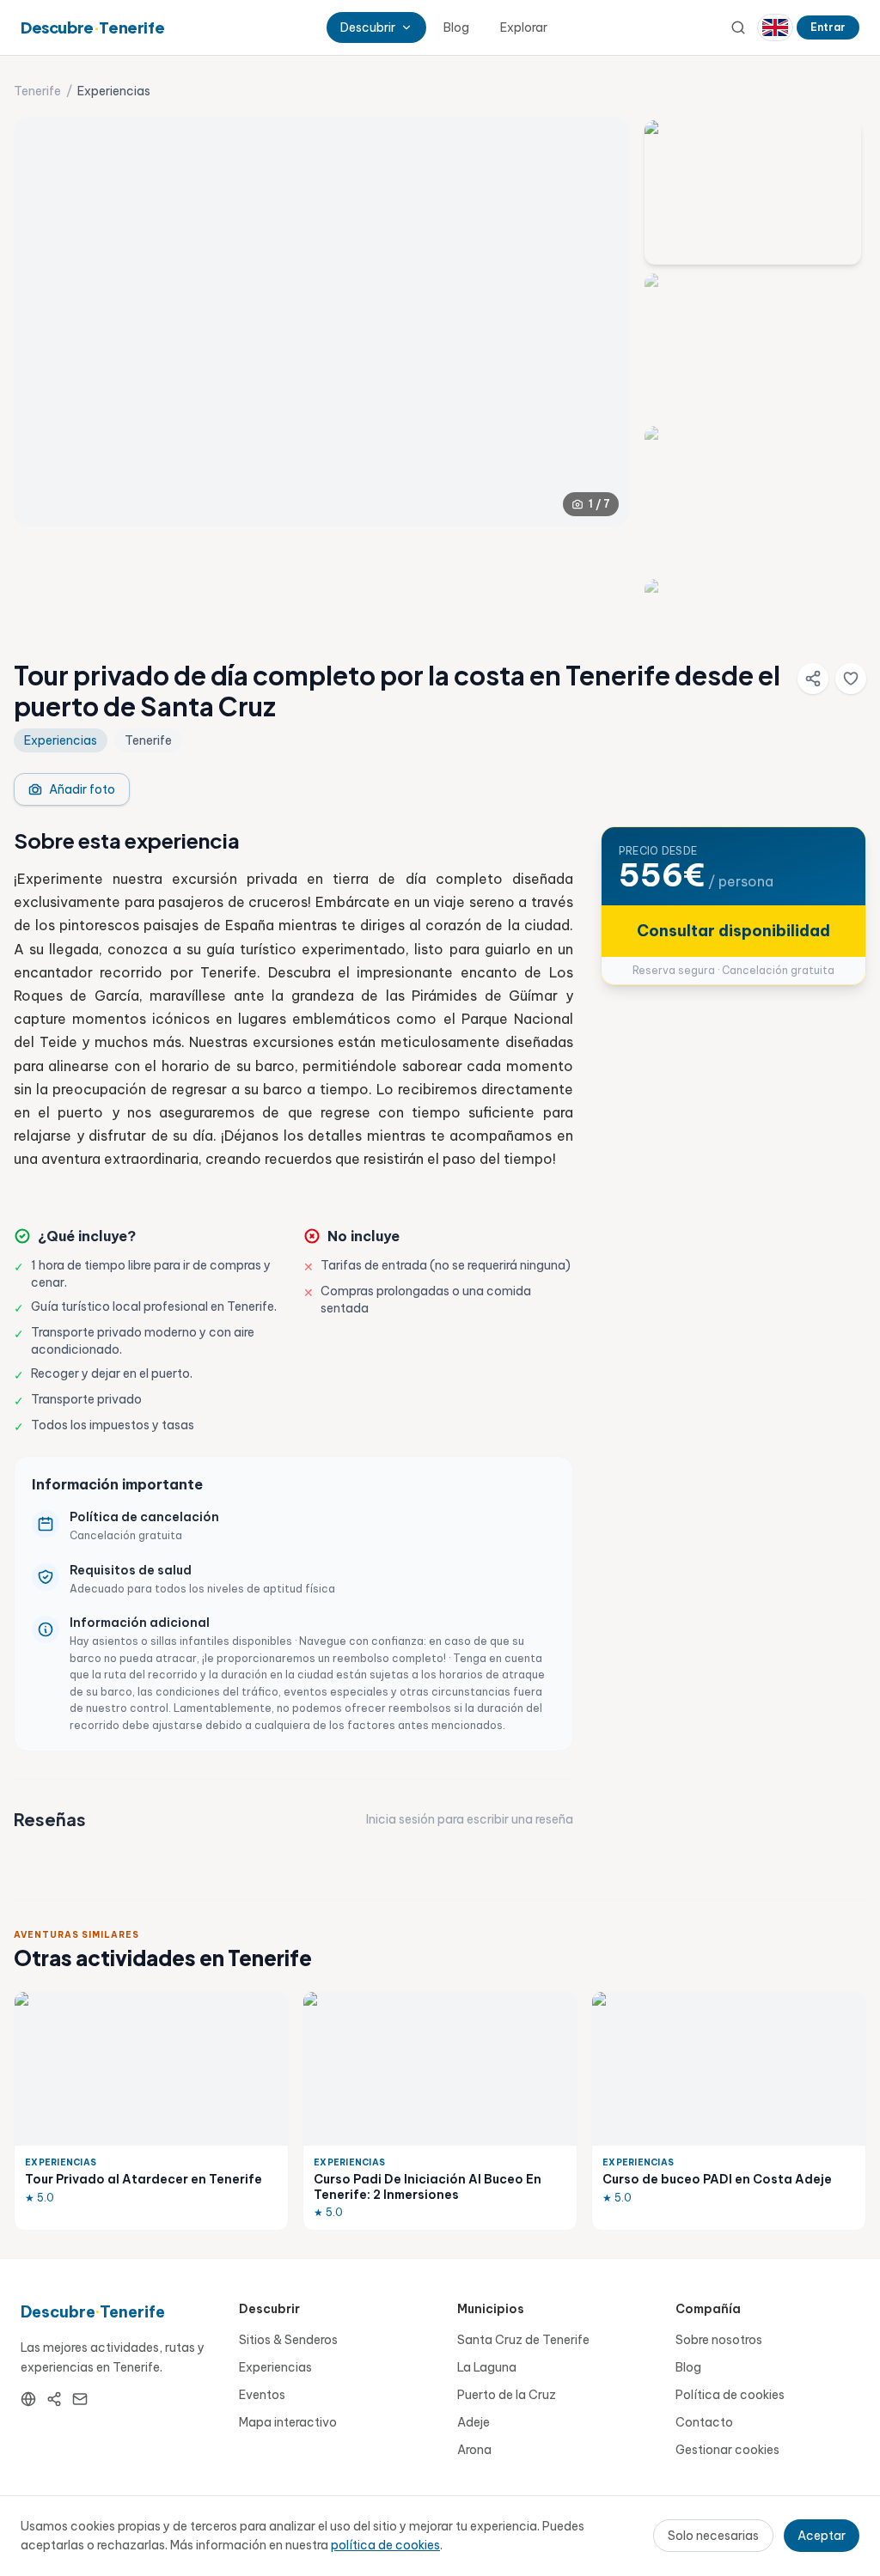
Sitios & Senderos (288, 2340)
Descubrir (368, 27)
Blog (456, 27)
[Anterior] (41, 322)
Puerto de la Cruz (507, 2395)
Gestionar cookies (727, 2450)
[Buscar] (738, 27)
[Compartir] (813, 679)
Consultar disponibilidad (733, 931)
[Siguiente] (602, 322)
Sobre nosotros (719, 2340)
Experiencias (275, 2367)
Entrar (828, 27)
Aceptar (822, 2536)
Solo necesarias (713, 2536)
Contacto (704, 2422)
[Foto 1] (753, 192)
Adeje (474, 2422)
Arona (474, 2450)
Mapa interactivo (288, 2422)
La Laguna (487, 2367)
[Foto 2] (753, 345)
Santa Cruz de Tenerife (523, 2340)
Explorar (524, 27)
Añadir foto (82, 789)
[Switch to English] (775, 27)
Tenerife (37, 91)
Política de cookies (730, 2395)
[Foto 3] (753, 498)
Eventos (262, 2395)
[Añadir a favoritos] (851, 679)
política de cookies (385, 2545)
